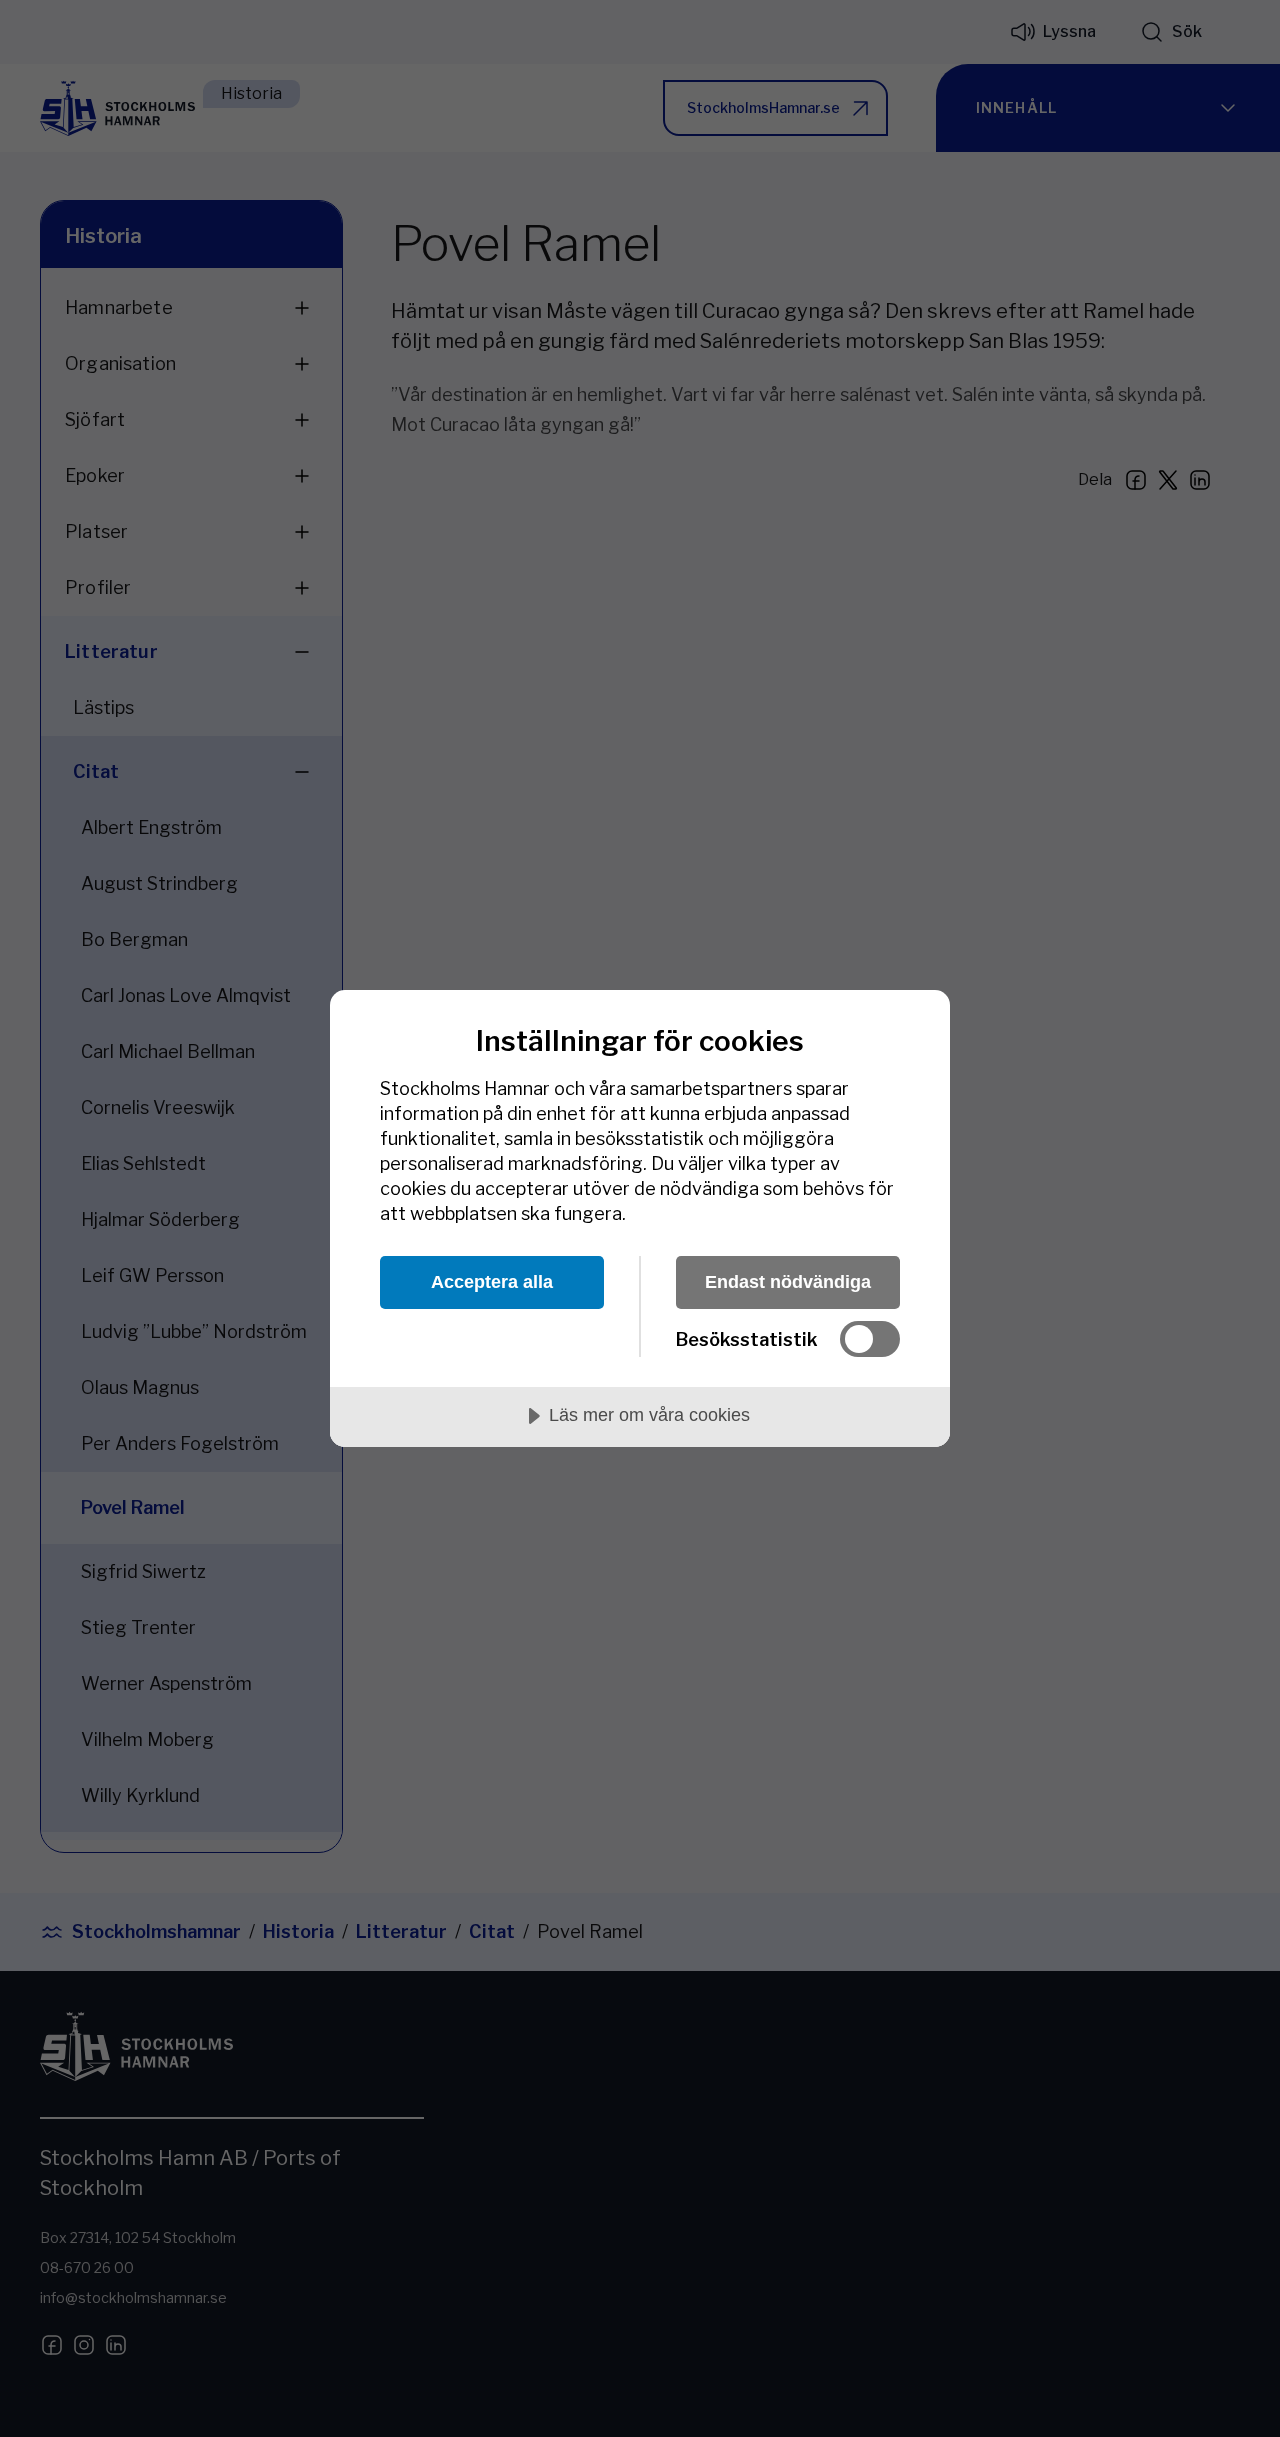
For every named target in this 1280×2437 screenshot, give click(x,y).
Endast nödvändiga (788, 1282)
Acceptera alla (492, 1282)
